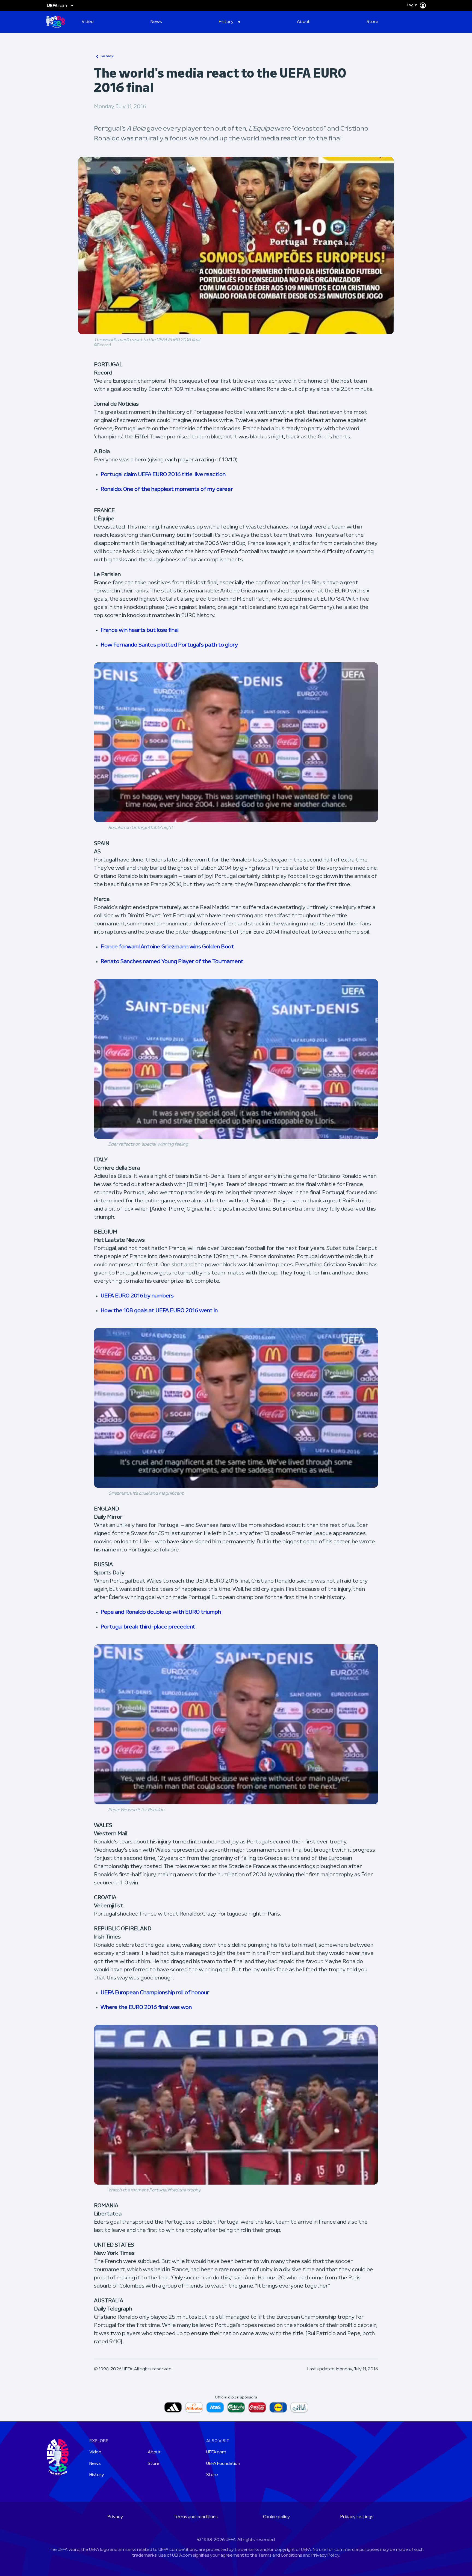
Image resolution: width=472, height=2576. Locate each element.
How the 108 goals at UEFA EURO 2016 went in (159, 1311)
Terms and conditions (196, 2517)
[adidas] (173, 2407)
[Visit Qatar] (299, 2407)
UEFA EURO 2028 (55, 22)
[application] (236, 742)
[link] (88, 22)
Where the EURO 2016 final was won (146, 2008)
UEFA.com (216, 2452)
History (97, 2475)
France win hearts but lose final (140, 630)
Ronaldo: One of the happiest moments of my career (167, 489)
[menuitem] (109, 22)
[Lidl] (278, 2407)
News (95, 2464)
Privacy (115, 2517)
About (154, 2452)
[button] (230, 22)
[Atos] (215, 2407)
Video (95, 2452)
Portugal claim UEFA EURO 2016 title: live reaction (163, 475)
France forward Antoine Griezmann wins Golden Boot (167, 947)
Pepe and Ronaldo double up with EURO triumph (161, 1612)
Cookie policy (276, 2517)
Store (154, 2464)
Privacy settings (357, 2517)
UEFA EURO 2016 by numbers (137, 1296)
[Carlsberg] (236, 2407)
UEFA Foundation (223, 2464)
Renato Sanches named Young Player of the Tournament (172, 962)
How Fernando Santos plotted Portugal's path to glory (169, 645)
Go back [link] (107, 56)
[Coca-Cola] (257, 2407)
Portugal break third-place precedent (148, 1627)
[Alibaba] (194, 2407)
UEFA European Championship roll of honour (155, 1993)
